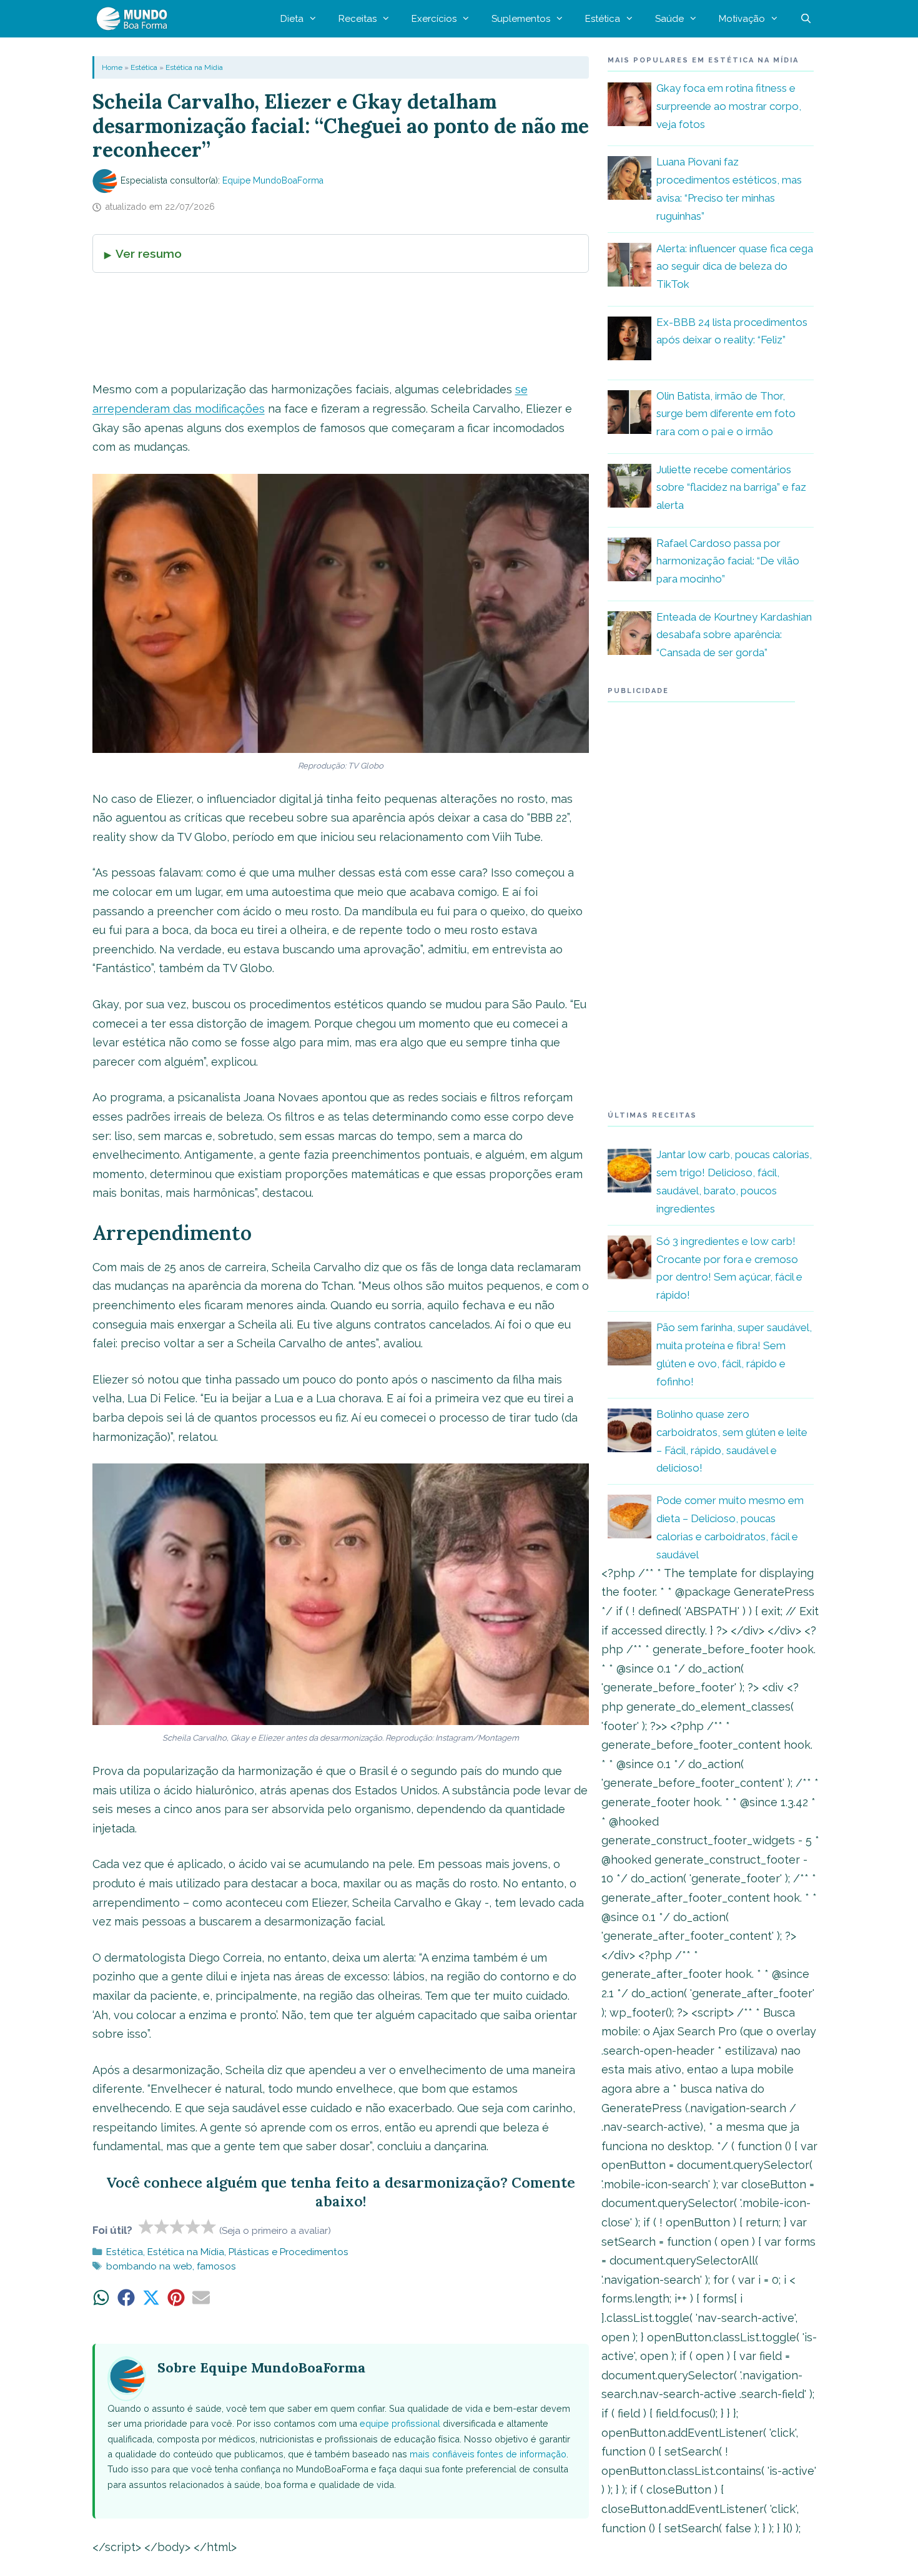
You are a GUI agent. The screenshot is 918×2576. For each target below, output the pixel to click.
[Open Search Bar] (806, 19)
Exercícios (434, 19)
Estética (603, 19)
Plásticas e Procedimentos (289, 2252)
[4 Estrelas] (193, 2226)
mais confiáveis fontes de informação (488, 2454)
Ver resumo (149, 253)
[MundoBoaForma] (135, 19)
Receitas (358, 19)
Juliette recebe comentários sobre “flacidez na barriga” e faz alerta (731, 488)
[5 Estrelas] (209, 2226)
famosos (216, 2266)
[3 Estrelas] (178, 2226)
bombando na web (149, 2266)
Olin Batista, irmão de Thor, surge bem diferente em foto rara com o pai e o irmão (726, 414)
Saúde (669, 19)
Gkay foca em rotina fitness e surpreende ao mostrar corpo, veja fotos (729, 106)
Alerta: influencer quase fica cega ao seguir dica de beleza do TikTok (735, 267)
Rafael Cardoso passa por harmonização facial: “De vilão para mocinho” (728, 561)
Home (112, 67)
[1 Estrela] (146, 2226)
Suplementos (521, 19)
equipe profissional (400, 2423)
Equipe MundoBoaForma (273, 180)
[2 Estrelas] (162, 2226)
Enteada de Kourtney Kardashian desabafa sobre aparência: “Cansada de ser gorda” (734, 635)
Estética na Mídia (194, 67)
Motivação (742, 19)
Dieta (292, 19)
